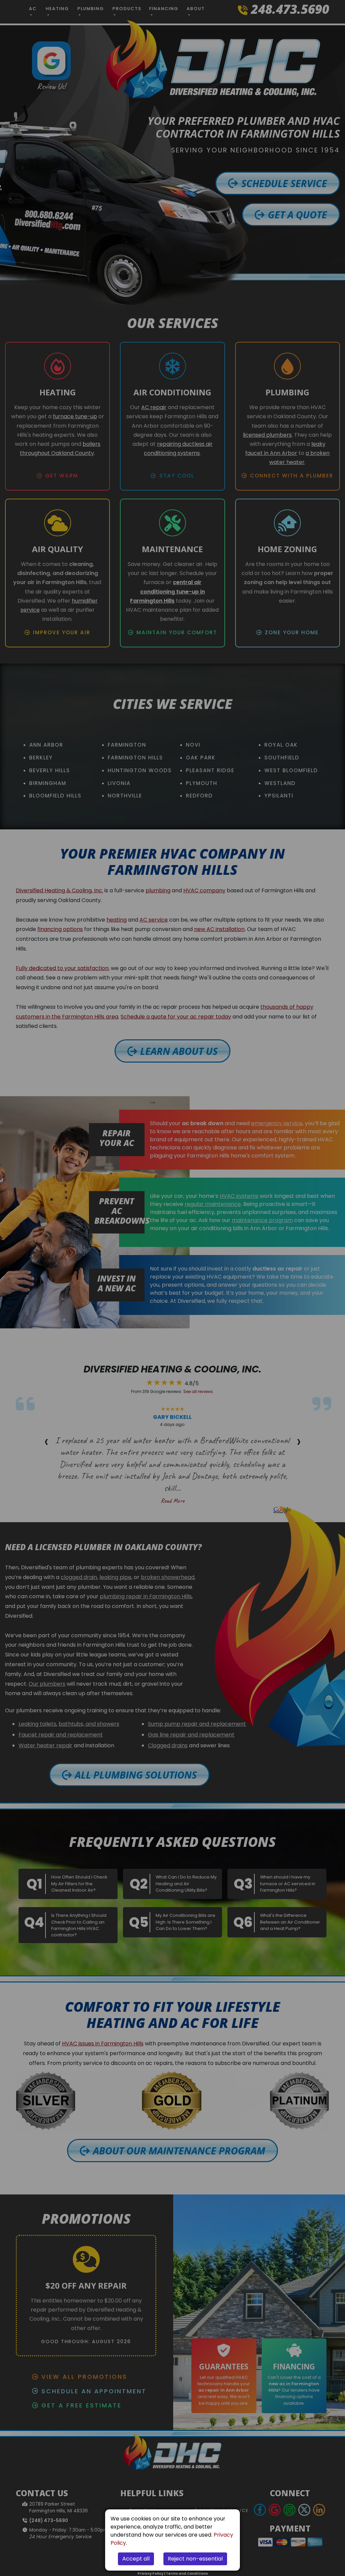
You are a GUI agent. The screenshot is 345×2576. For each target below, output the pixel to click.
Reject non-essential (195, 2559)
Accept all (136, 2559)
